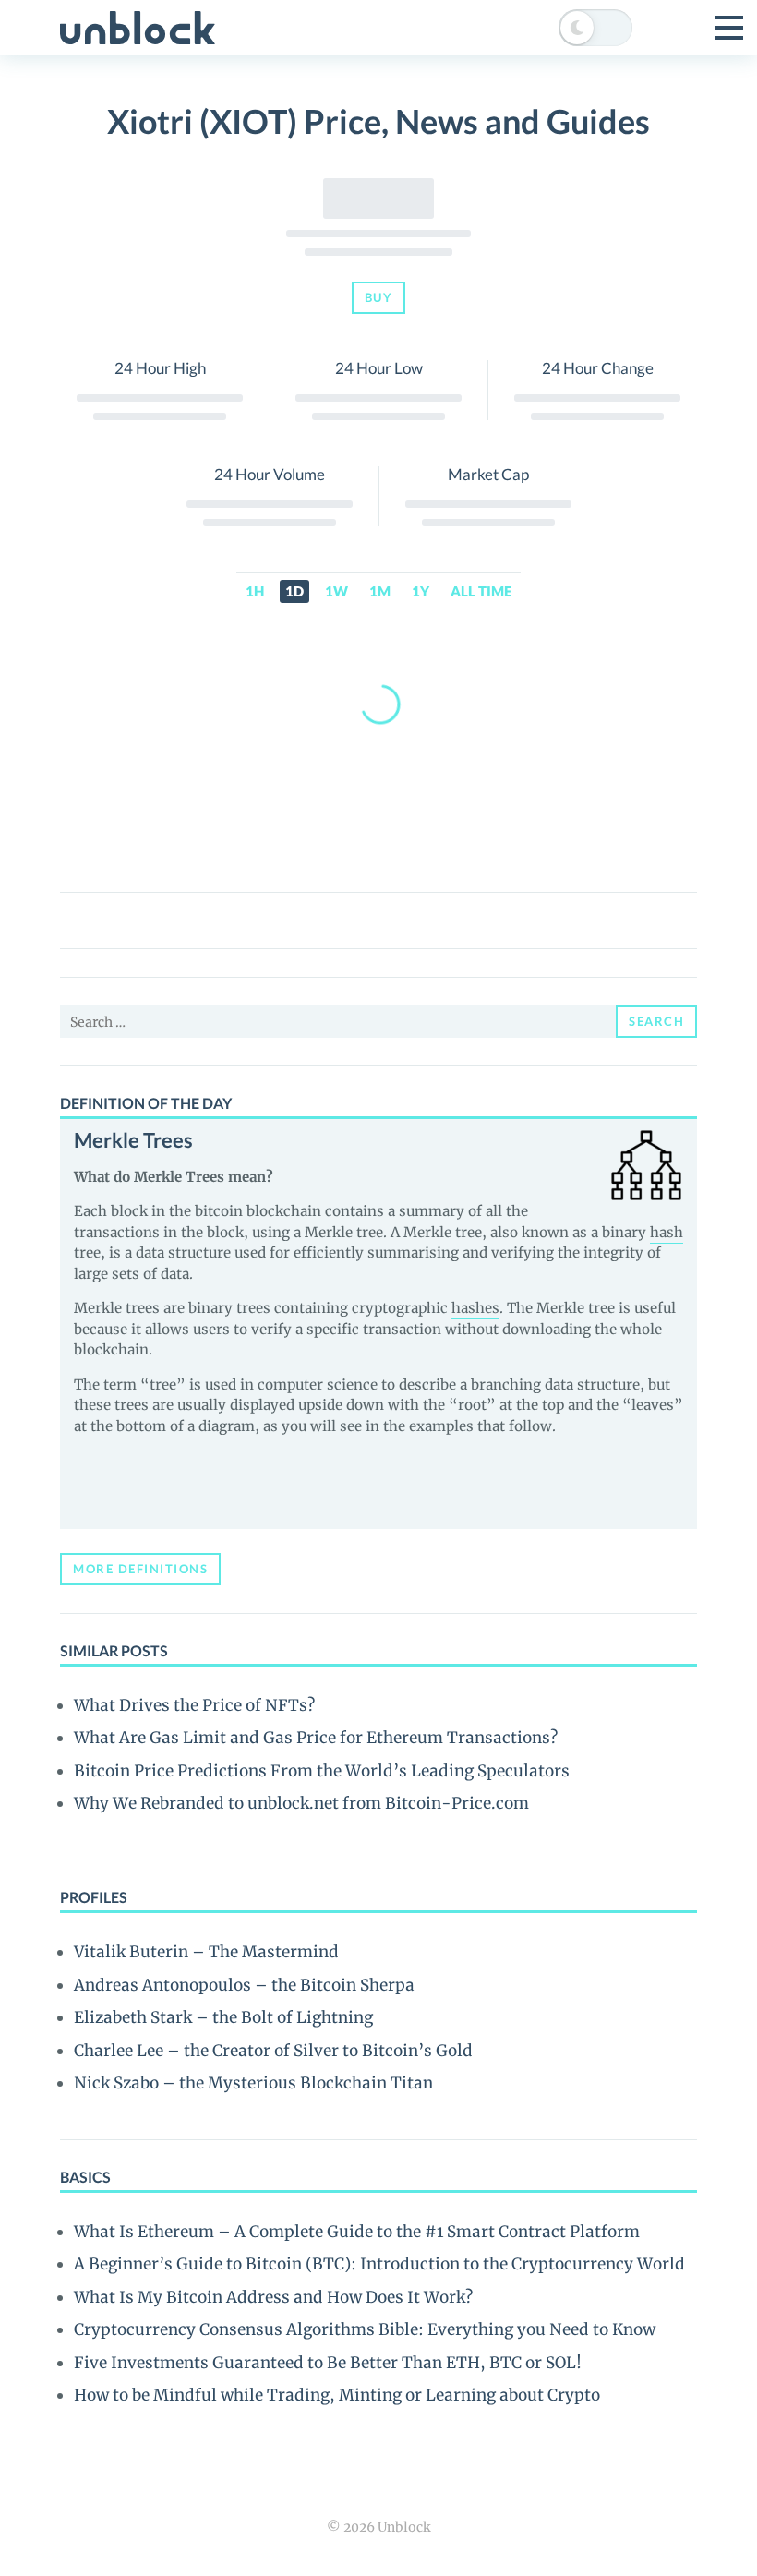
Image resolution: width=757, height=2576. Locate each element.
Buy (379, 297)
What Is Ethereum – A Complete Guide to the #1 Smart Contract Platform (357, 2232)
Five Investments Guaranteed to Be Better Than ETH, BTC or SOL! (328, 2363)
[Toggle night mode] (595, 28)
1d (294, 591)
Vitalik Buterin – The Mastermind (206, 1952)
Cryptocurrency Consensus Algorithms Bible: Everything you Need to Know (365, 2329)
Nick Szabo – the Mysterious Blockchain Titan (253, 2083)
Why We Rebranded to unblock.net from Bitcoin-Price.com (301, 1803)
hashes (475, 1308)
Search (656, 1021)
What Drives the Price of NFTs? (194, 1705)
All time (481, 591)
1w (336, 591)
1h (255, 591)
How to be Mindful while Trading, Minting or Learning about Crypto (337, 2395)
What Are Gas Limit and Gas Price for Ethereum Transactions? (316, 1738)
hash (667, 1232)
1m (380, 591)
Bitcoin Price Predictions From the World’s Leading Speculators (322, 1771)
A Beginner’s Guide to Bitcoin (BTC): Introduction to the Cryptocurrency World (379, 2264)
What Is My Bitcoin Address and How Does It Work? (273, 2297)
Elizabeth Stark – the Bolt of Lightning (223, 2017)
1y (421, 591)
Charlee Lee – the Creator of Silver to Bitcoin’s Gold (273, 2051)
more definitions (140, 1569)
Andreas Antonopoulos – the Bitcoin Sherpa (244, 1985)
